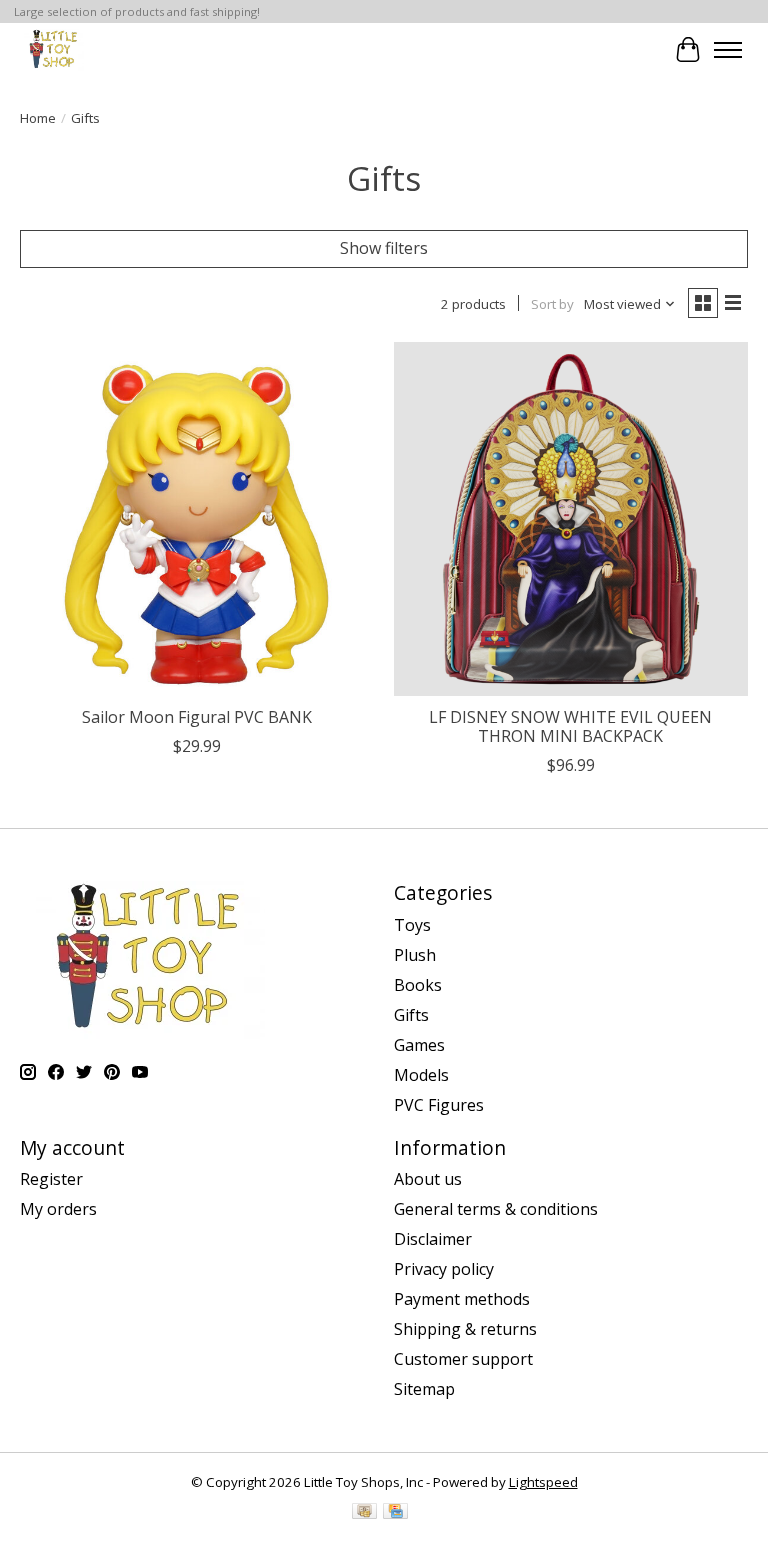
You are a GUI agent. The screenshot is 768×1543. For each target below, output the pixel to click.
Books (418, 985)
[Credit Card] (395, 1513)
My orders (58, 1209)
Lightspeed (543, 1482)
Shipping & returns (465, 1329)
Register (51, 1179)
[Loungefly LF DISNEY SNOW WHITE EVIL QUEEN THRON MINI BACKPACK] (571, 519)
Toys (412, 925)
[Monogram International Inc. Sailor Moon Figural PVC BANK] (197, 519)
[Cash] (364, 1513)
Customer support (463, 1359)
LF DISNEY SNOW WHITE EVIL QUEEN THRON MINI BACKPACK (570, 726)
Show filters (384, 248)
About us (428, 1179)
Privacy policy (444, 1269)
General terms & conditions (496, 1209)
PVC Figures (439, 1105)
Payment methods (462, 1299)
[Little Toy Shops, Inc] (52, 49)
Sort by (552, 304)
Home (38, 118)
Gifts (411, 1015)
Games (419, 1045)
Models (421, 1075)
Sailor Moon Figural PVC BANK (197, 717)
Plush (415, 955)
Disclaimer (433, 1239)
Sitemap (424, 1389)
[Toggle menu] (728, 50)
